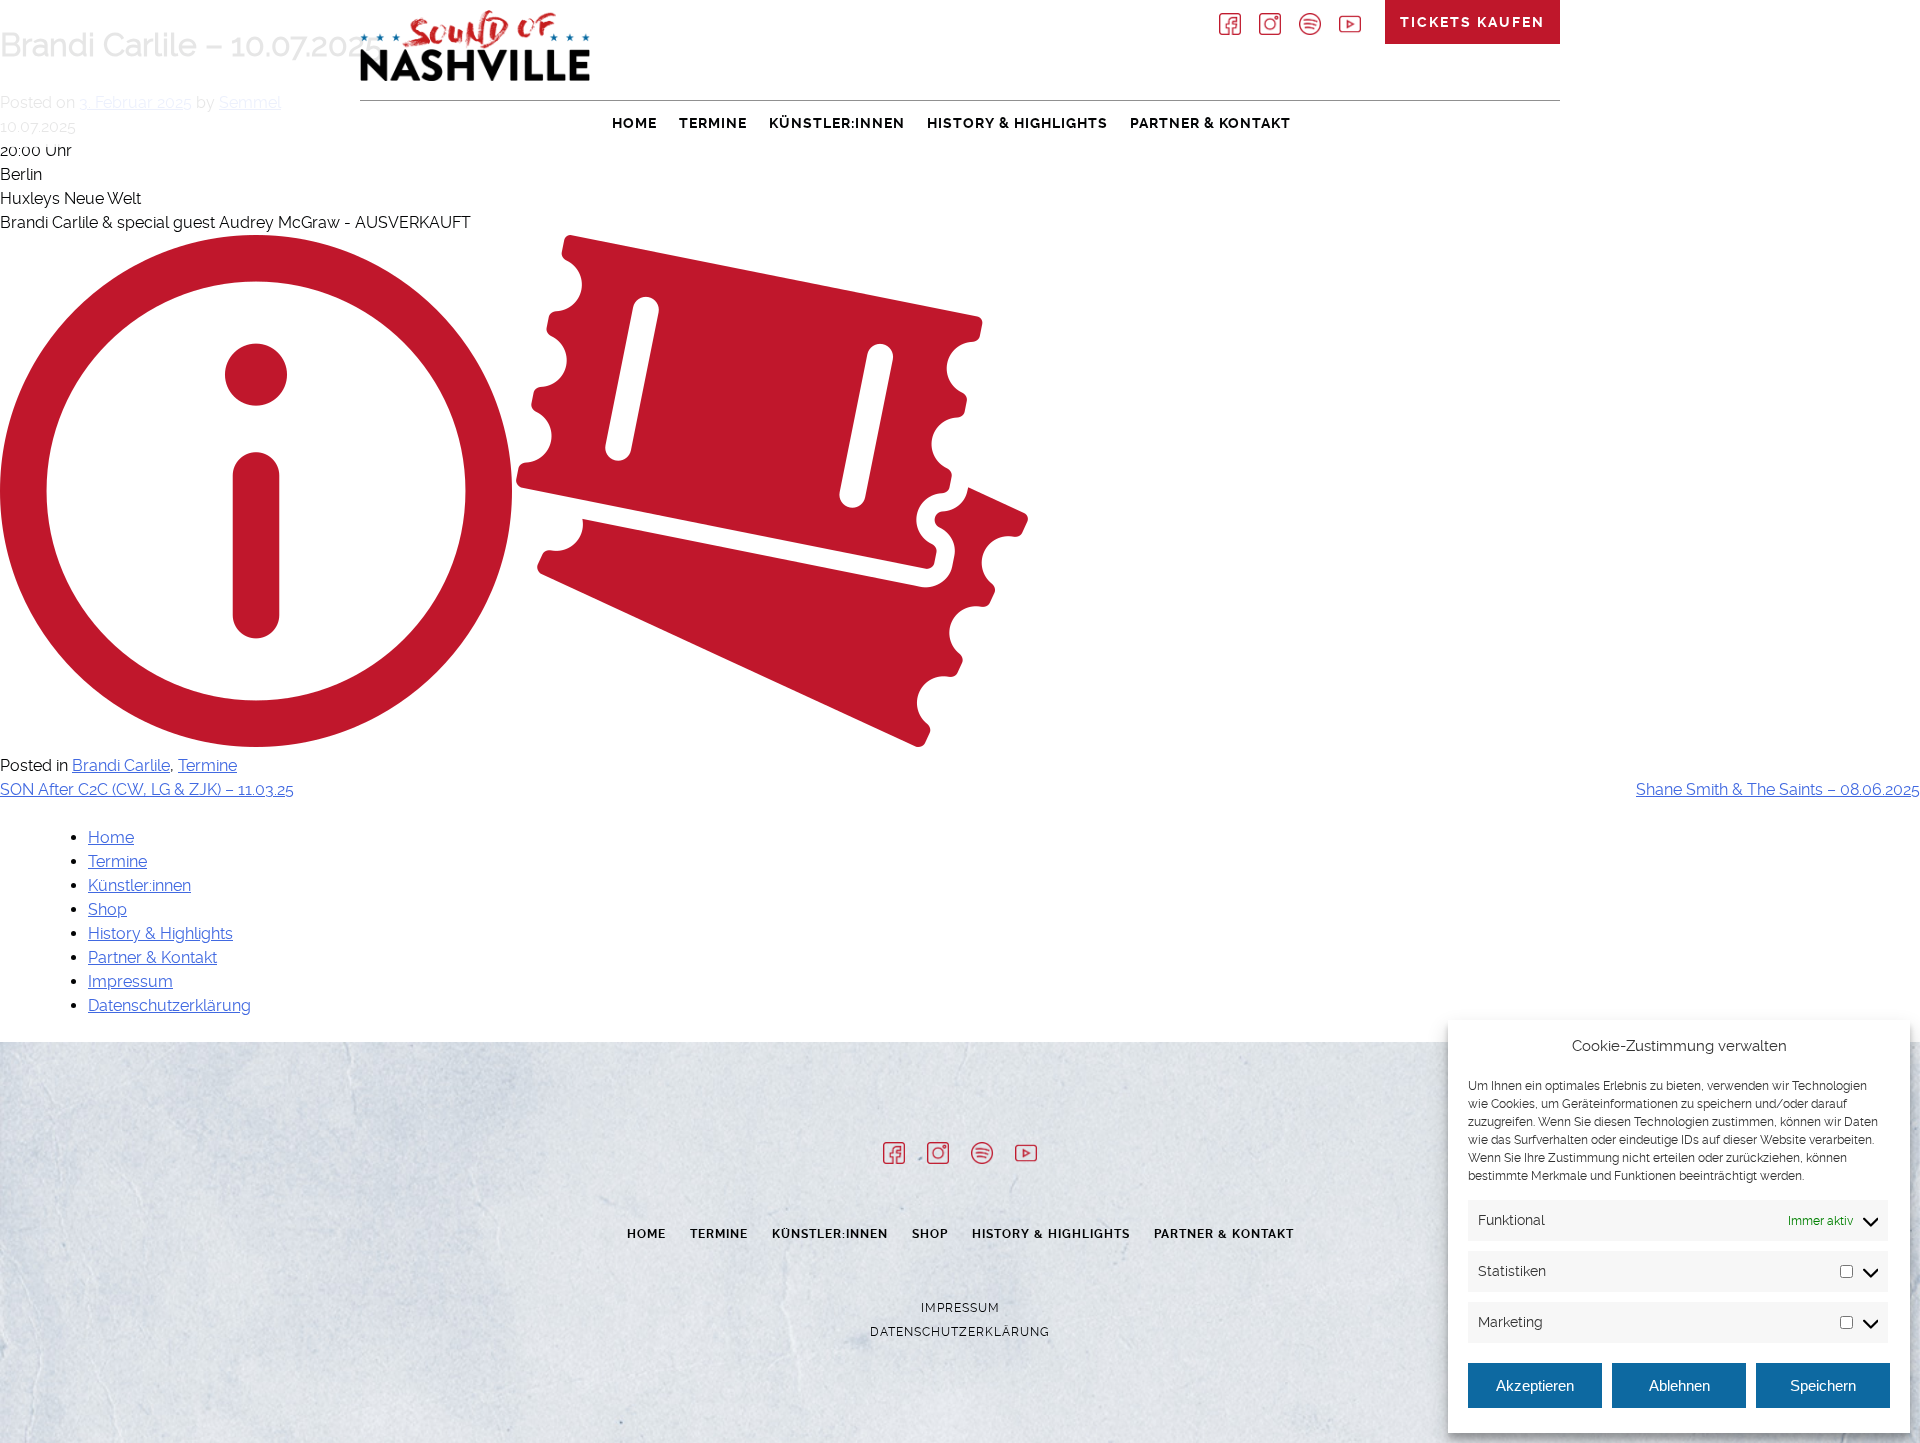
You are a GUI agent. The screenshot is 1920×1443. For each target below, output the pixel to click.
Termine (713, 123)
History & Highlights (1017, 123)
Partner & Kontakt (1210, 123)
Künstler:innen (837, 123)
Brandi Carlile (121, 765)
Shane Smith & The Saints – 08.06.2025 (1778, 789)
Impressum (130, 981)
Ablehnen (1679, 1385)
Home (634, 123)
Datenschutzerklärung (169, 1005)
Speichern (1823, 1385)
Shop (107, 909)
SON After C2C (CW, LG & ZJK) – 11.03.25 (147, 789)
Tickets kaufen (1472, 22)
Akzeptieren (1535, 1385)
